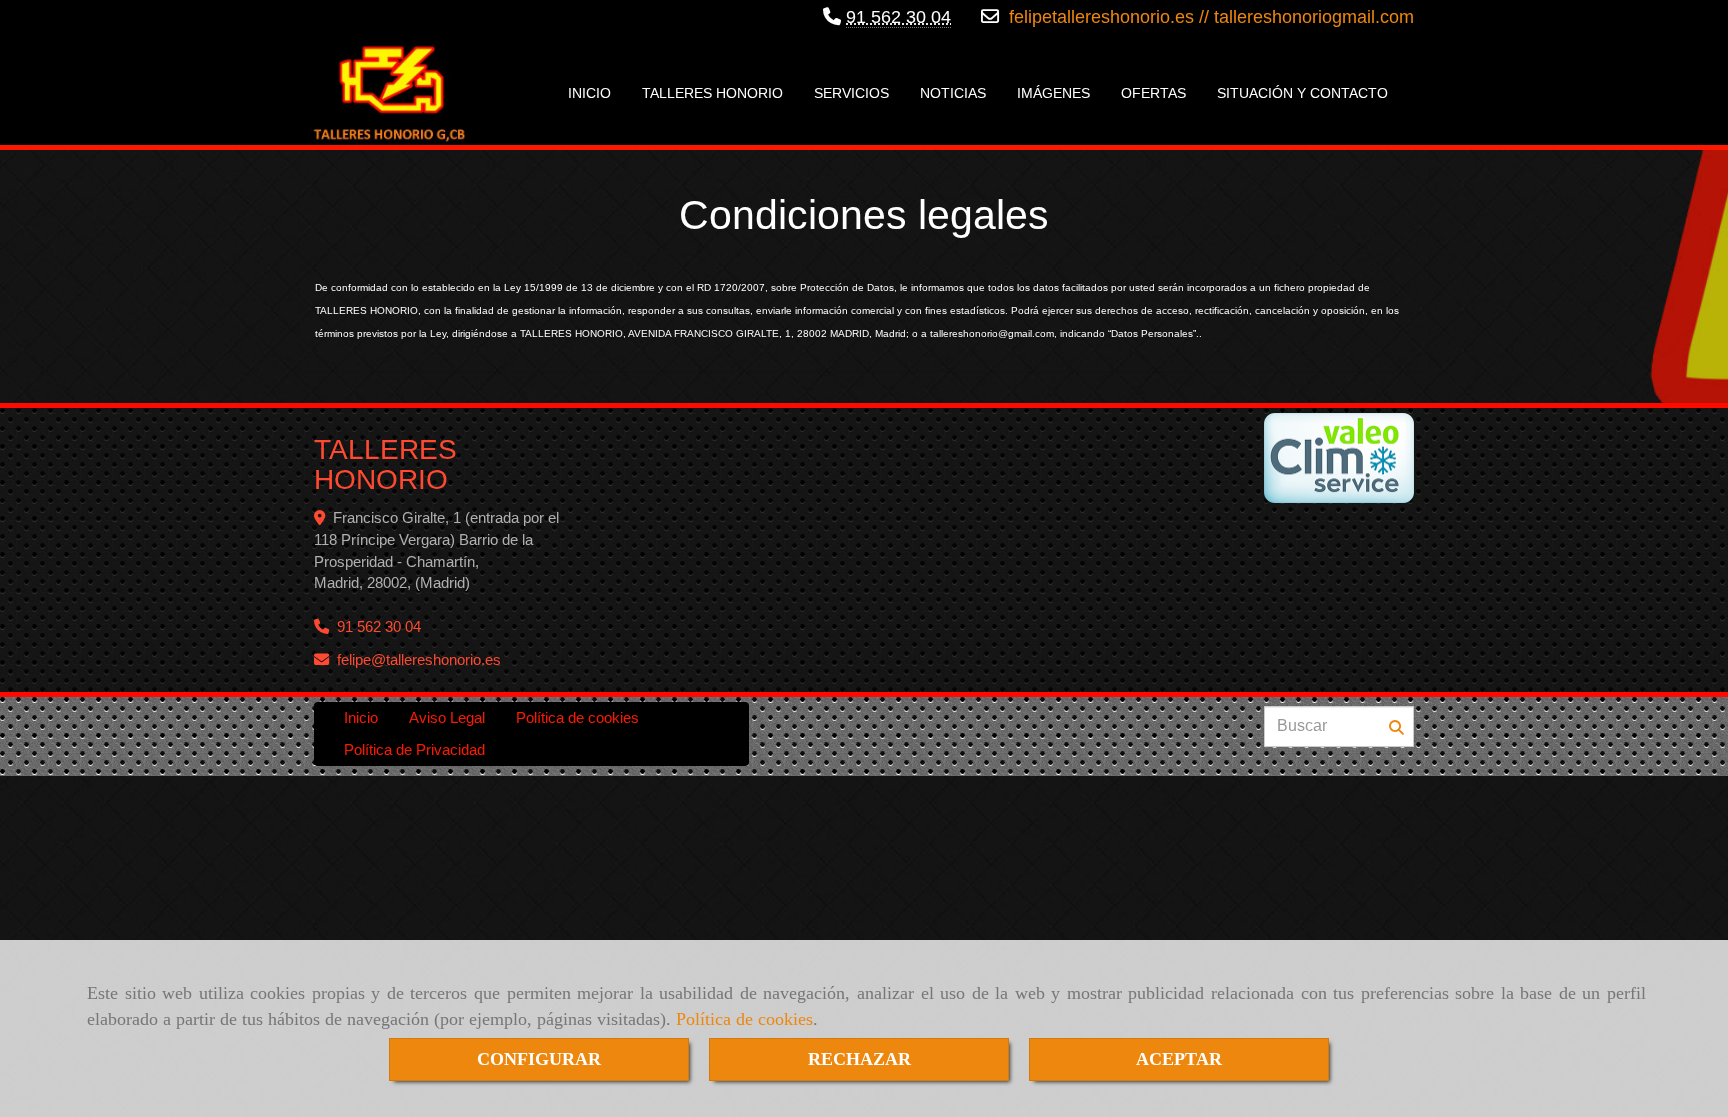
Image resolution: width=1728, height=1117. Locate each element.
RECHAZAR (859, 1059)
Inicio (361, 717)
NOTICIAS (953, 93)
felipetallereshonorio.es (1099, 17)
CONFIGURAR (539, 1059)
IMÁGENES (1053, 93)
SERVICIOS (851, 93)
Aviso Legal (447, 717)
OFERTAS (1153, 93)
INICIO (589, 93)
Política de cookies (744, 1019)
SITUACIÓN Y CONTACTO (1302, 93)
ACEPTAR (1179, 1059)
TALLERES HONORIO (712, 93)
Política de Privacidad (414, 749)
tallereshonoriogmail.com (1314, 17)
